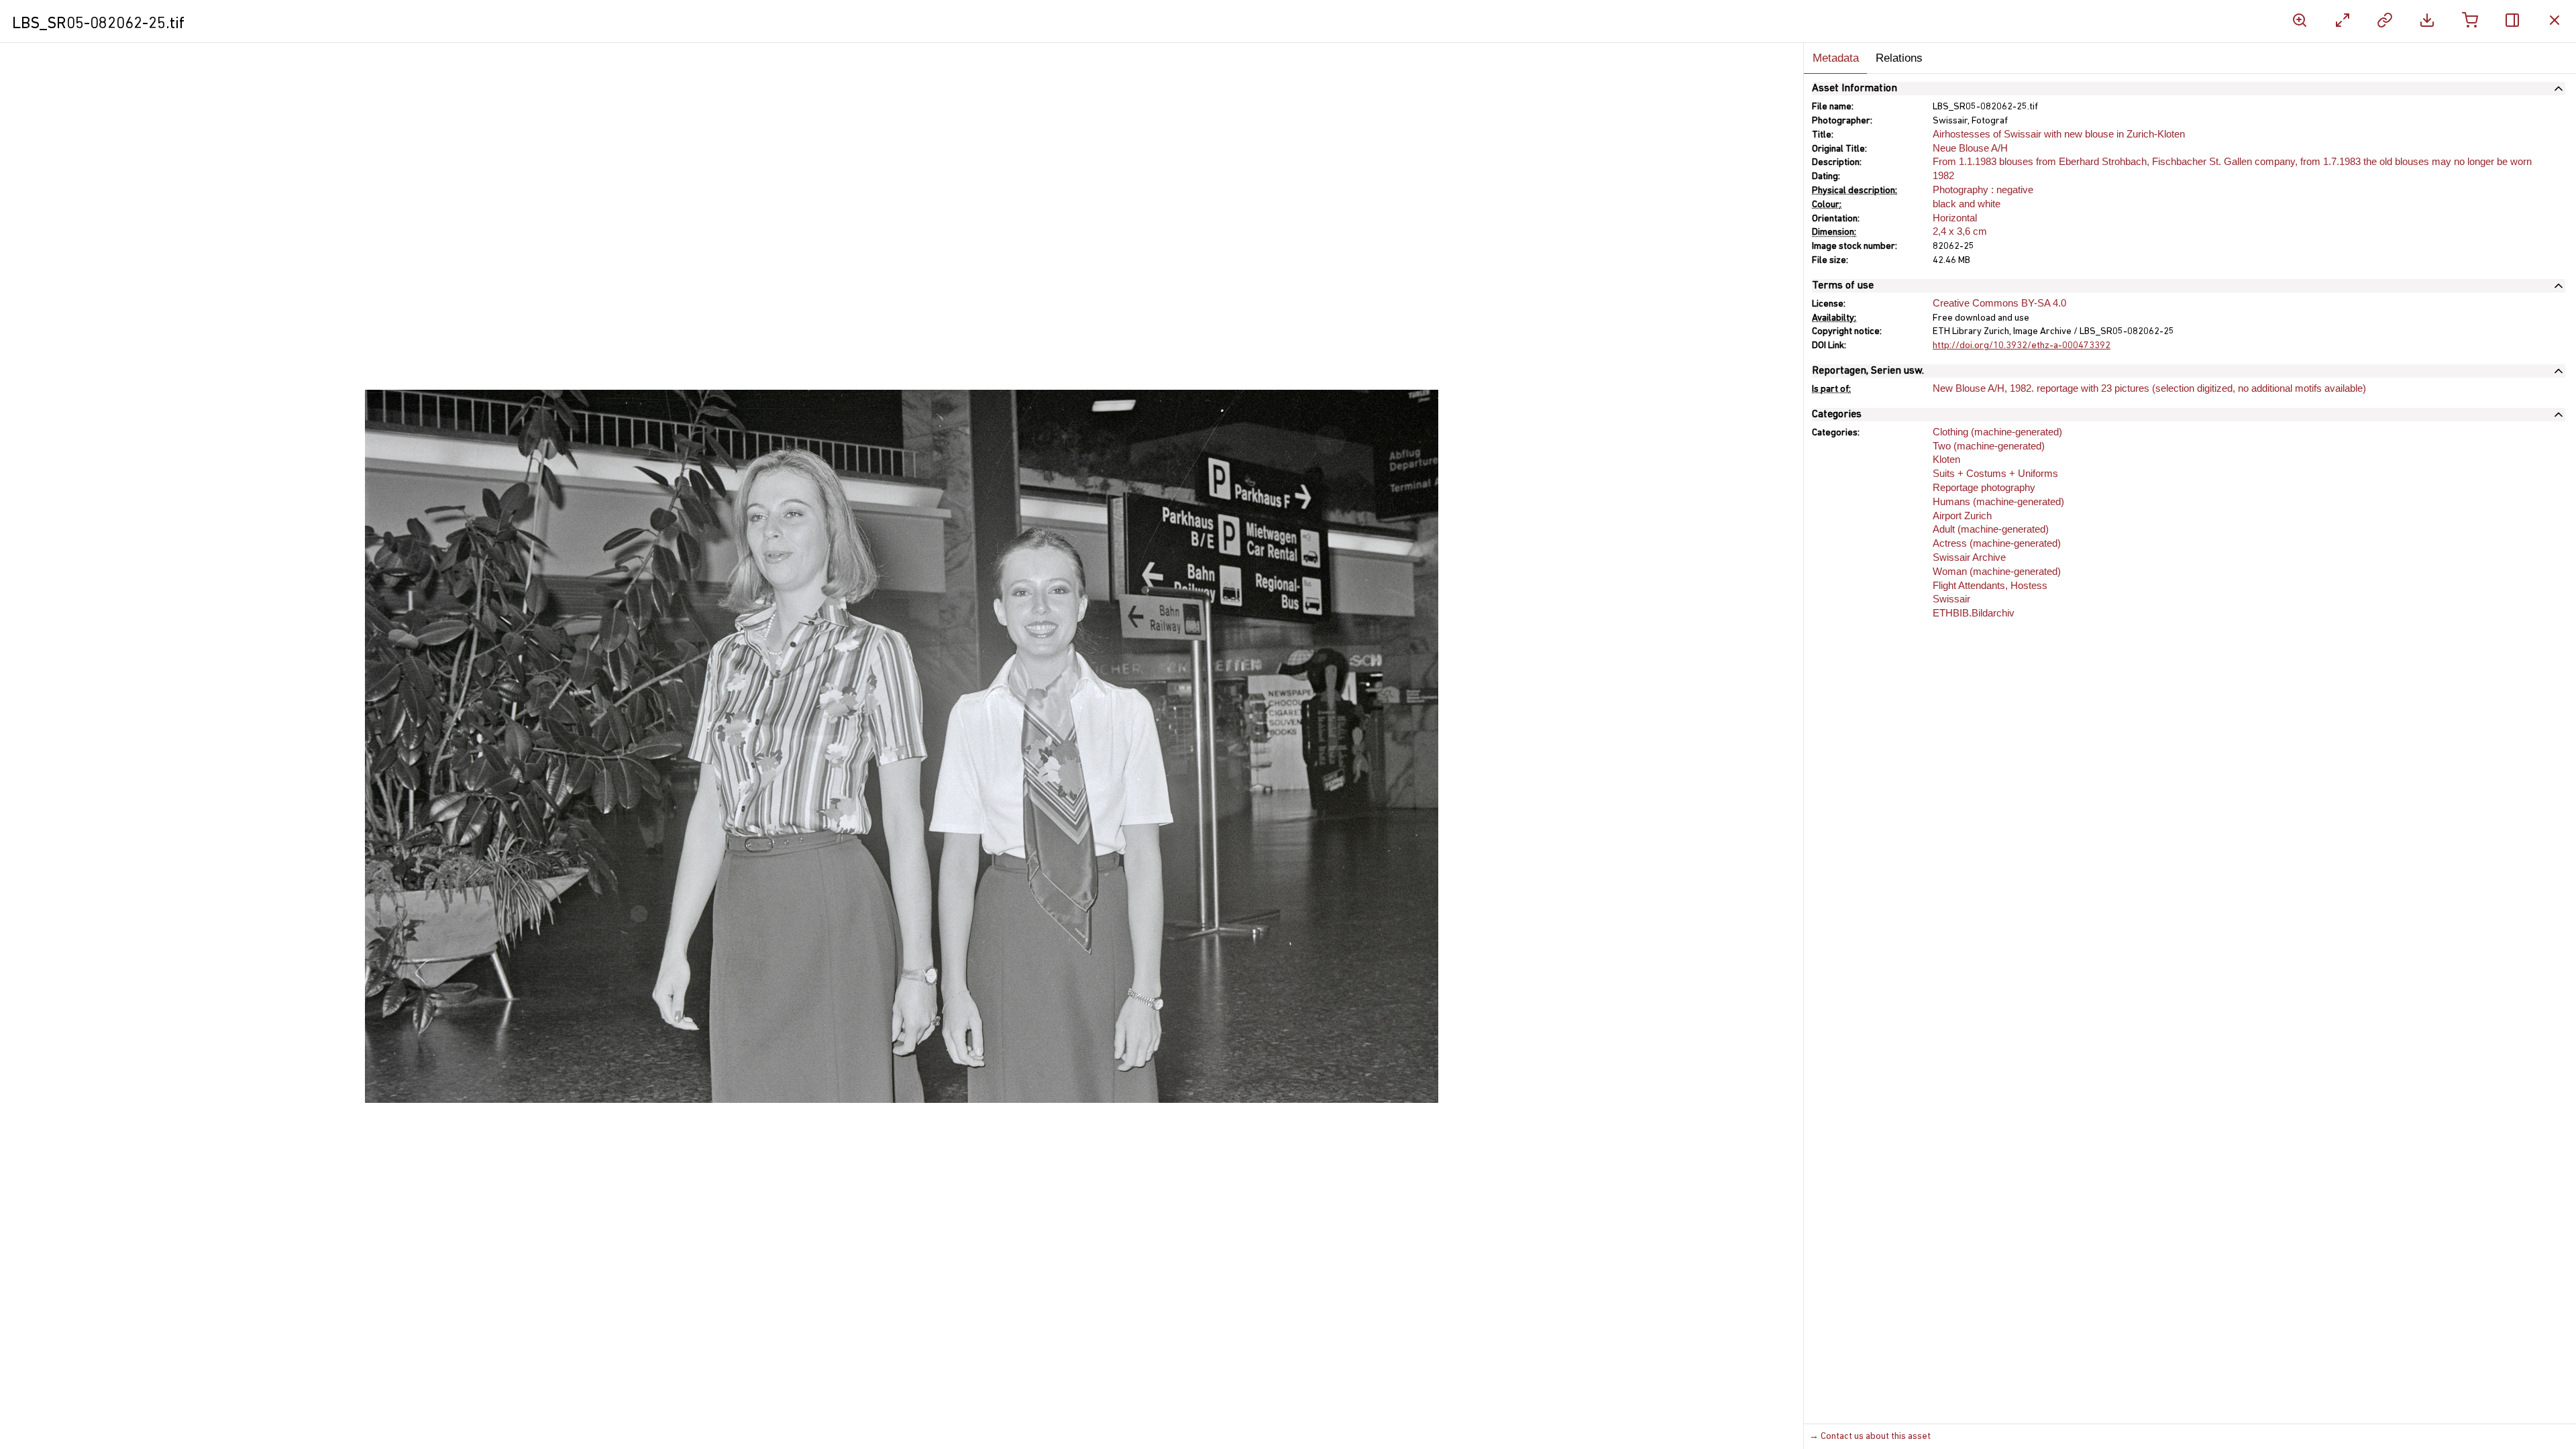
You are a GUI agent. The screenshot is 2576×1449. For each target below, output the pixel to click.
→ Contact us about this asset (1870, 1437)
